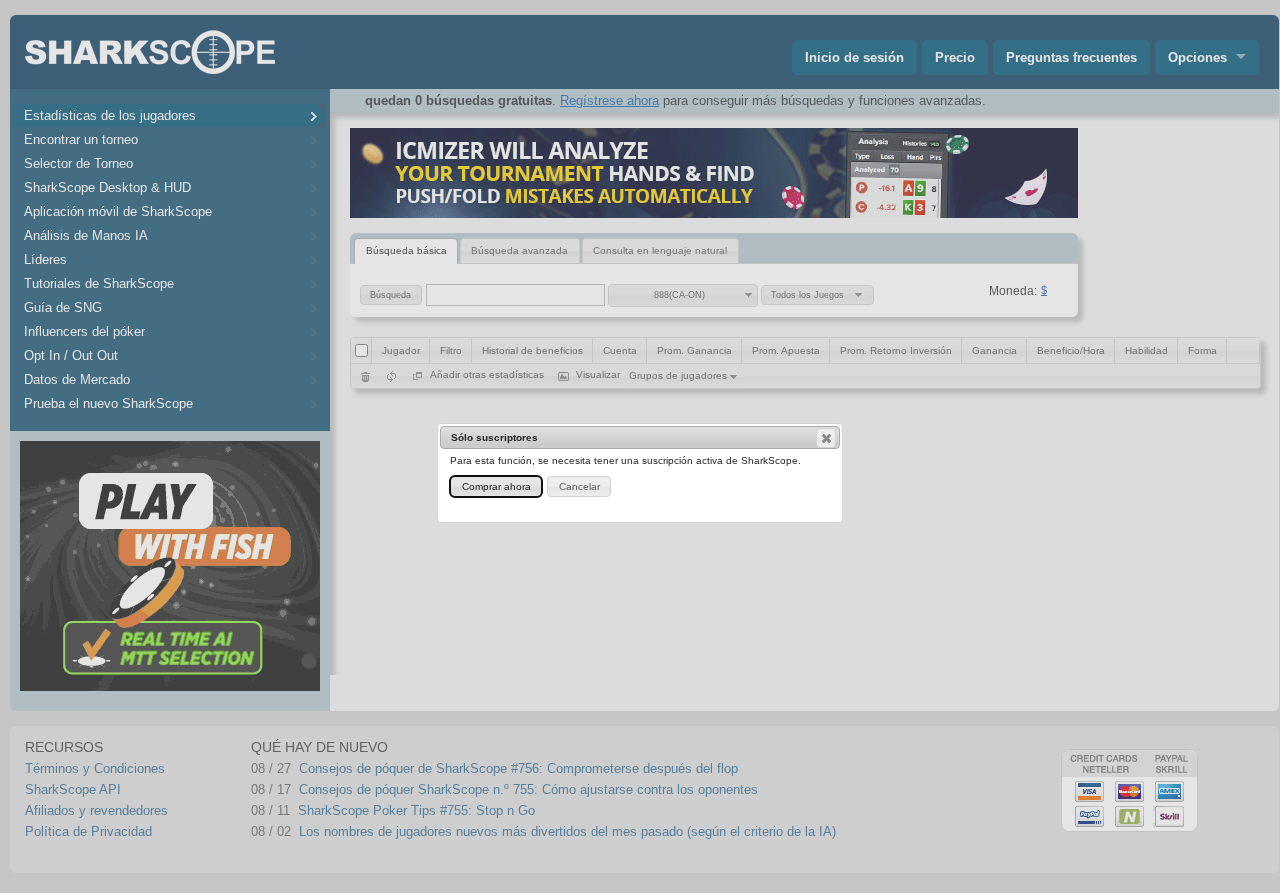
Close (826, 438)
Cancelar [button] (579, 486)
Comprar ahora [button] (496, 486)
